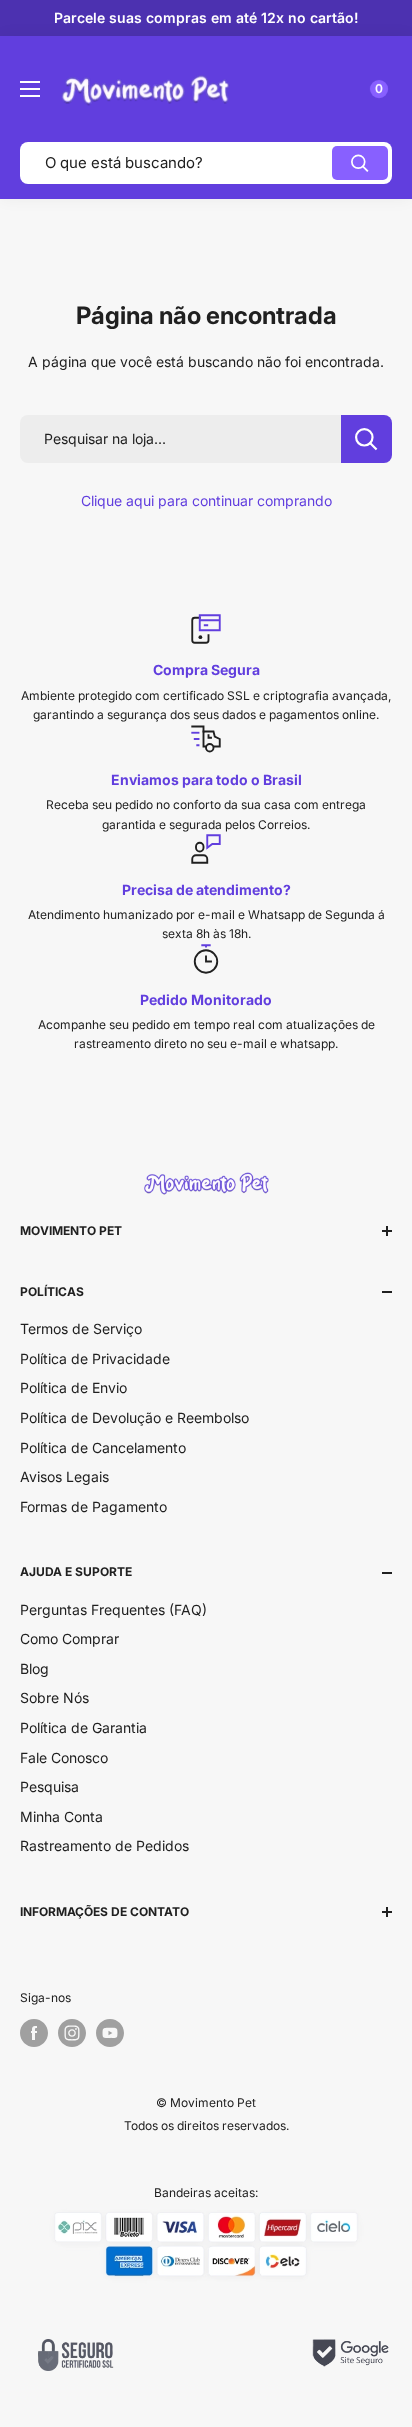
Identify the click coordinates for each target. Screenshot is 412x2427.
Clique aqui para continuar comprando (206, 500)
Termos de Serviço (81, 1328)
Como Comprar (69, 1638)
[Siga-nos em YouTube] (110, 2033)
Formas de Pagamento (93, 1506)
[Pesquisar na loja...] (366, 439)
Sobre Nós (54, 1697)
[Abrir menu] (30, 89)
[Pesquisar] (360, 163)
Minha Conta (61, 1816)
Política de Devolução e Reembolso (134, 1417)
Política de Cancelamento (103, 1447)
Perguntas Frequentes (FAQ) (113, 1609)
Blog (34, 1668)
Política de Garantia (83, 1727)
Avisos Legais (64, 1476)
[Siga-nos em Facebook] (34, 2033)
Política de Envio (73, 1387)
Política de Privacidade (95, 1358)
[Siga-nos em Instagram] (72, 2033)
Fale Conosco (64, 1757)
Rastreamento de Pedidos (104, 1845)
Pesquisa (49, 1786)
